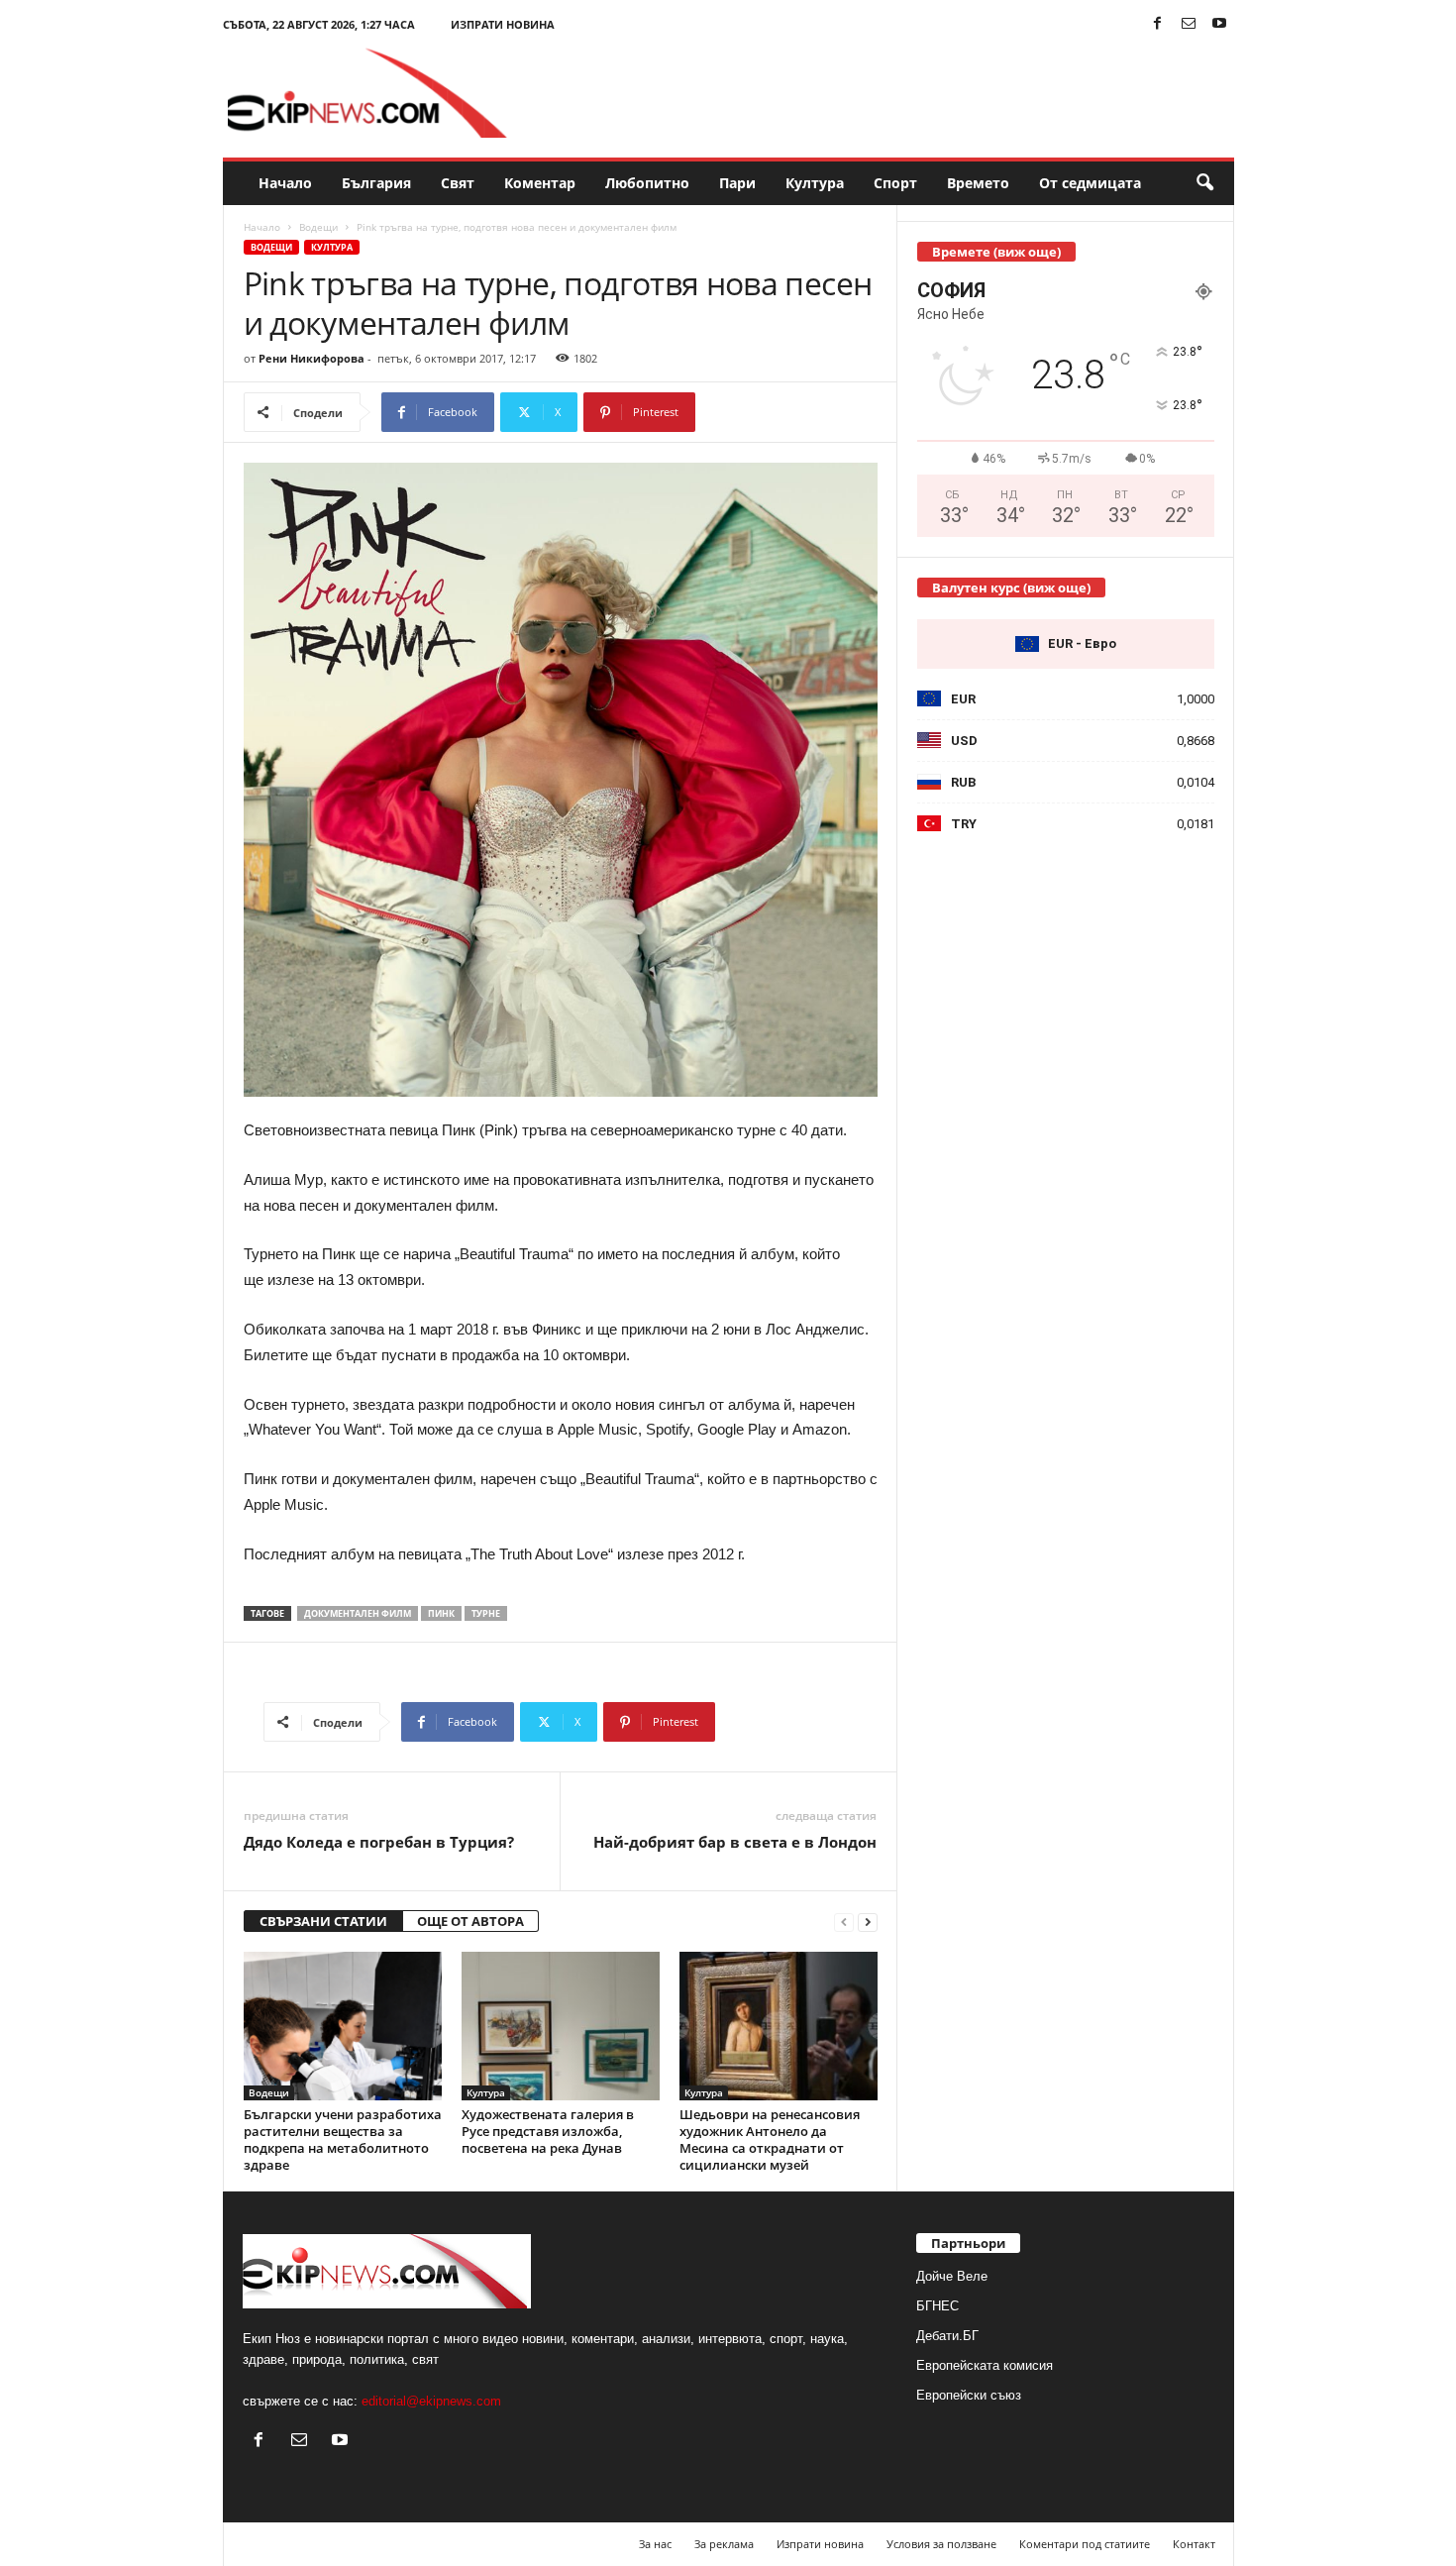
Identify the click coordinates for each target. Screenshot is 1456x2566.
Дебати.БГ (947, 2336)
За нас (655, 2544)
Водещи (318, 227)
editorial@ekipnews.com (431, 2401)
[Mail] (1189, 24)
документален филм (358, 1613)
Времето (978, 183)
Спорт (895, 183)
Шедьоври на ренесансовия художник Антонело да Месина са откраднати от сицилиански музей (770, 2139)
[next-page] (868, 1922)
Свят (458, 183)
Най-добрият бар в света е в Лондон (735, 1842)
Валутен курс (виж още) (1011, 588)
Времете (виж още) (996, 252)
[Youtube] (1219, 24)
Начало (285, 183)
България (376, 183)
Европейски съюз (969, 2395)
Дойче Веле (952, 2276)
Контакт (1194, 2544)
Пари (737, 183)
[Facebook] (1158, 24)
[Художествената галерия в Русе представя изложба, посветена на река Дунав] (561, 2026)
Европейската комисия (985, 2365)
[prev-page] (844, 1922)
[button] (1204, 183)
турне (486, 1613)
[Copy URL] (761, 412)
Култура (815, 183)
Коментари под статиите (1085, 2544)
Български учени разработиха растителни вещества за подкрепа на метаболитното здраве (343, 2139)
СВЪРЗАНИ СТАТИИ (323, 1921)
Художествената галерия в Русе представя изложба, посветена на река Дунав (548, 2131)
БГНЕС (937, 2306)
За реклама (724, 2544)
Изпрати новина (503, 24)
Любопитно (647, 183)
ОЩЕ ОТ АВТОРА (470, 1921)
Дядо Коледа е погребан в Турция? (379, 1842)
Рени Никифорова (312, 358)
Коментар (540, 183)
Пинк (441, 1613)
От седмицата (1090, 183)
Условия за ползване (941, 2544)
